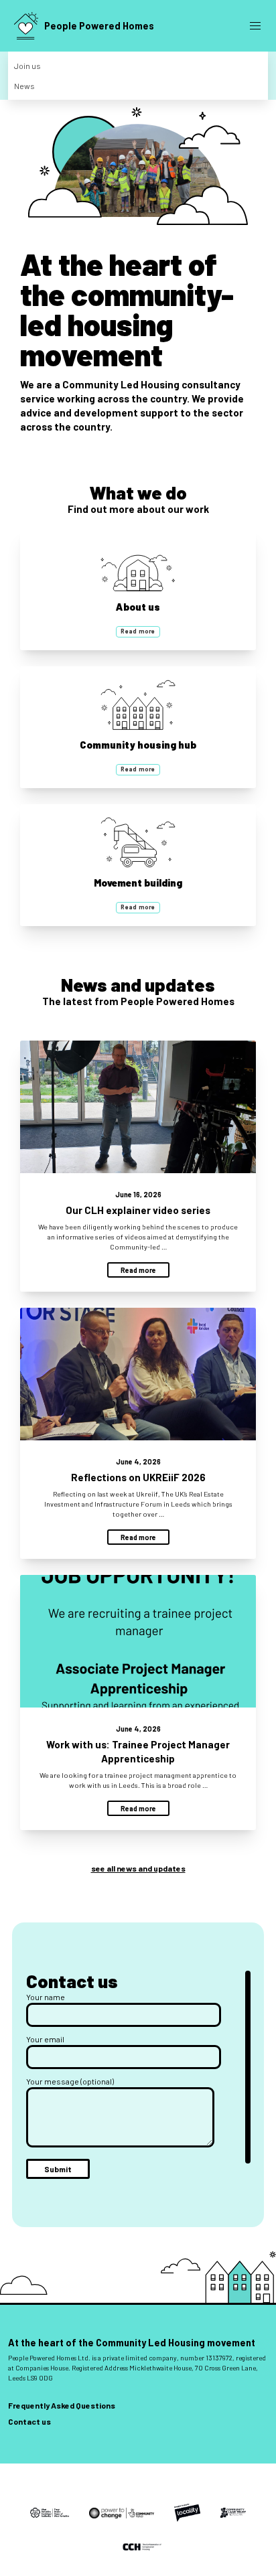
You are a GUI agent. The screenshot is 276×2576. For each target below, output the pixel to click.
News (24, 86)
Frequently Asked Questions (62, 2405)
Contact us (29, 2421)
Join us (27, 66)
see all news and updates (138, 1868)
